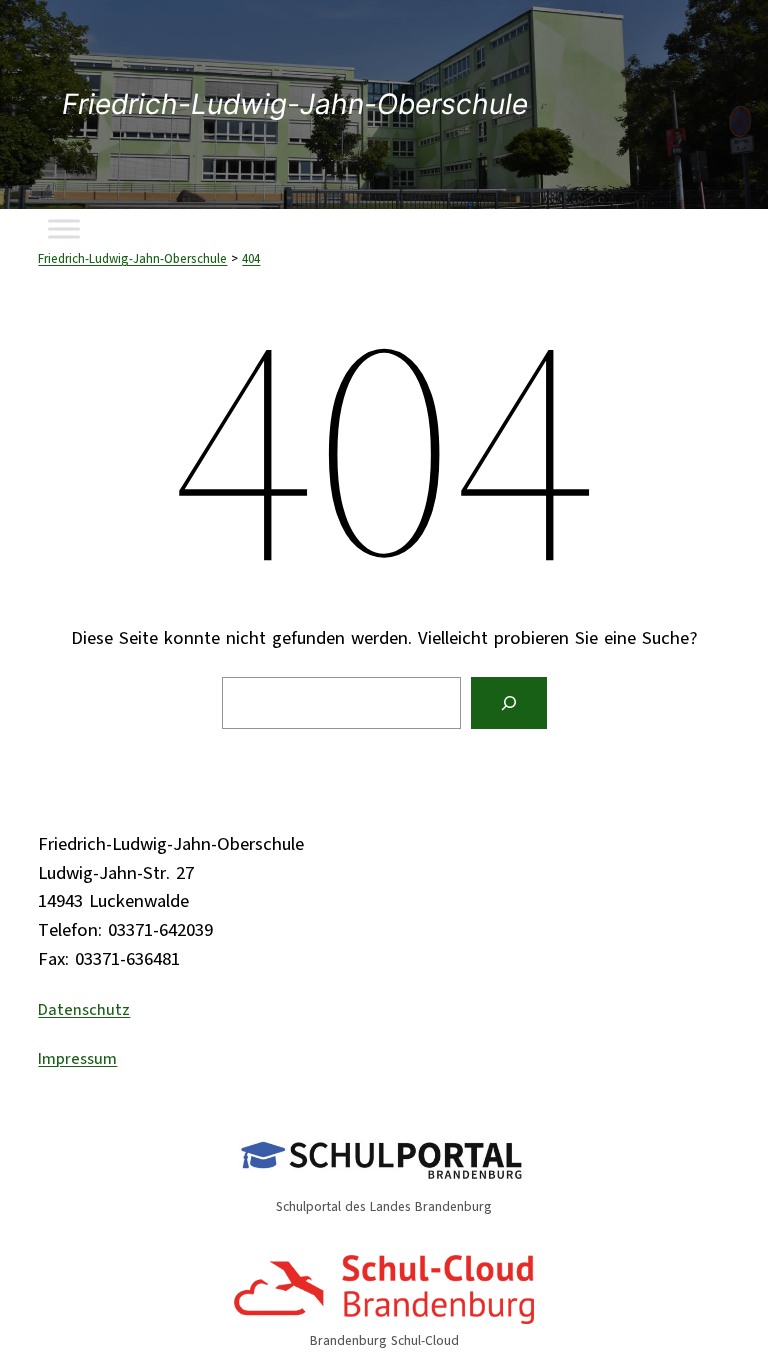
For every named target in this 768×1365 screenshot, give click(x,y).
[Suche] (509, 703)
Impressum (77, 1059)
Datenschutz (84, 1010)
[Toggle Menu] (64, 228)
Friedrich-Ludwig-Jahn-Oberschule (295, 104)
